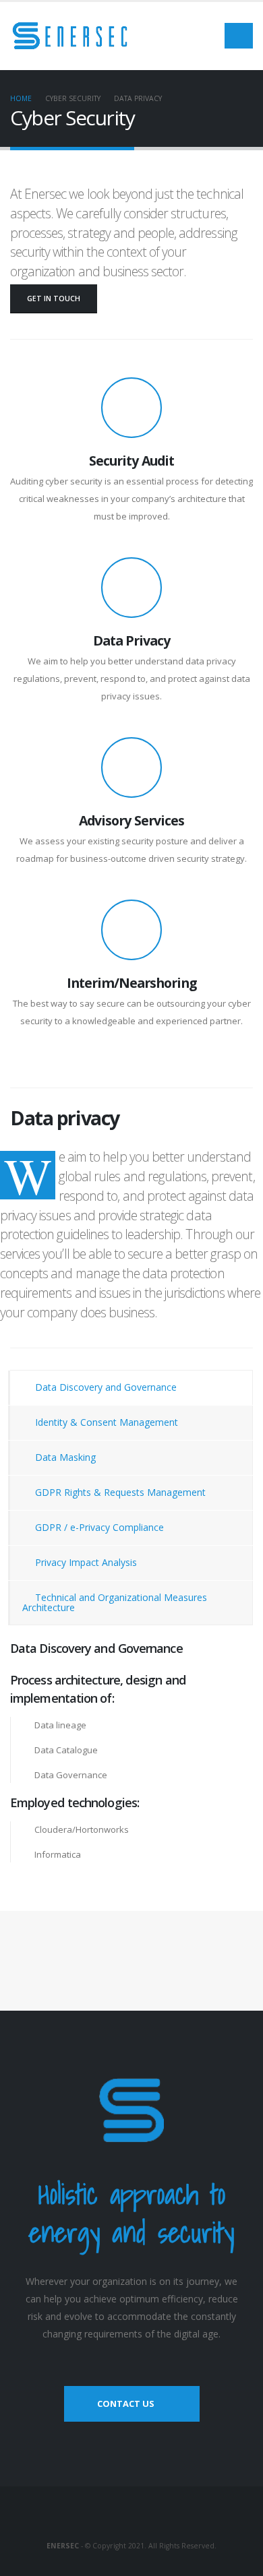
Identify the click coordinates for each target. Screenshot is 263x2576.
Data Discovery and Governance (105, 1387)
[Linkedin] (131, 2517)
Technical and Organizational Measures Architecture (115, 1602)
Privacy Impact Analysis (85, 1562)
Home (21, 98)
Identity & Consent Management (105, 1422)
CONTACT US (126, 2404)
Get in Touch (54, 299)
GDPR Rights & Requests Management (119, 1492)
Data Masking (64, 1457)
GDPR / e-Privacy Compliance (98, 1527)
